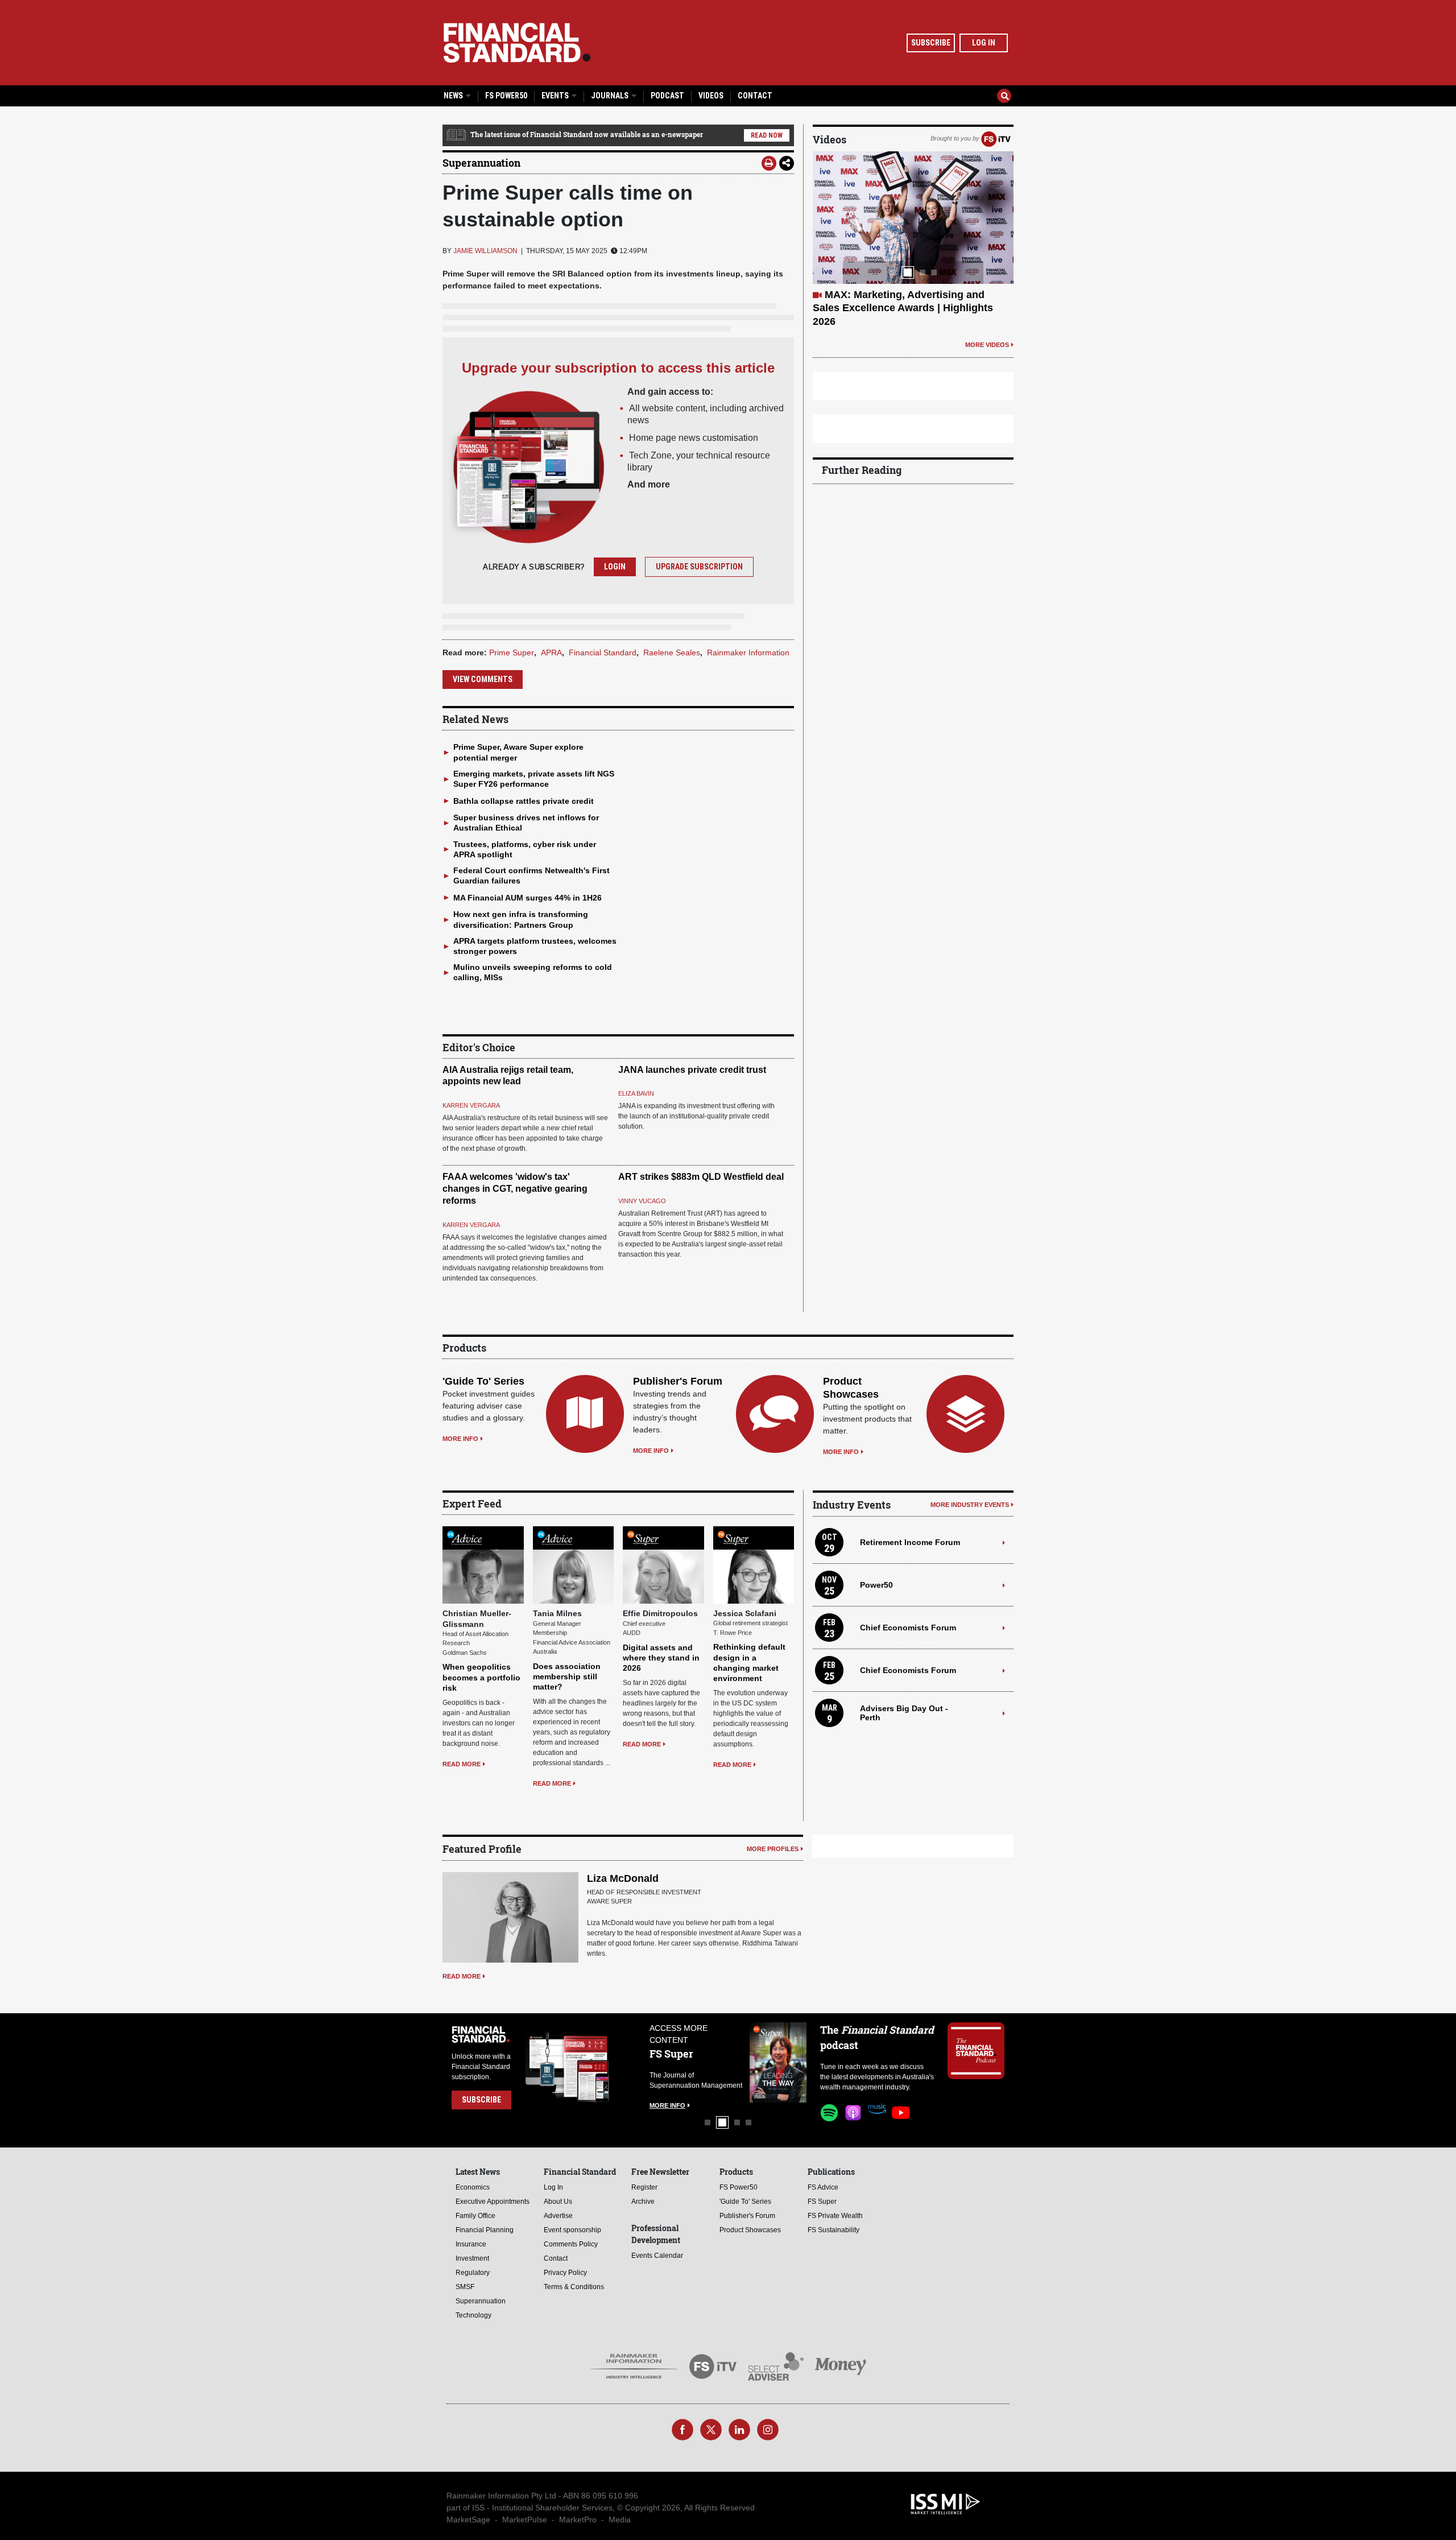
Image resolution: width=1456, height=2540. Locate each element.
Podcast (667, 96)
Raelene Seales (672, 652)
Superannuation (481, 163)
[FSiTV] (996, 138)
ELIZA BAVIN (636, 1093)
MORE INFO (460, 1439)
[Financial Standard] (517, 43)
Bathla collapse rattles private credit (524, 801)
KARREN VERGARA (471, 1105)
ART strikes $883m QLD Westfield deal (701, 1177)
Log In (984, 43)
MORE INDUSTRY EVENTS (970, 1505)
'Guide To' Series (483, 1381)
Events (556, 96)
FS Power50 (506, 96)
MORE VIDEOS (987, 318)
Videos (711, 96)
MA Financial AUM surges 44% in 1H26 (528, 898)
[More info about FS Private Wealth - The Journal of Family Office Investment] (778, 2062)
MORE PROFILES (773, 1849)
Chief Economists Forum (908, 1628)
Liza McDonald (623, 1878)
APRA (551, 652)
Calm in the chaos (868, 295)
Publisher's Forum (678, 1381)
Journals (611, 96)
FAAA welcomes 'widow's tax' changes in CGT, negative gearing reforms (515, 1189)
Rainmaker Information (748, 652)
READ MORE (462, 1764)
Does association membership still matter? (567, 1676)
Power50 (876, 1585)
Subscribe (931, 43)
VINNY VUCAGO (642, 1201)
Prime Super (512, 652)
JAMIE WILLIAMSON (485, 251)
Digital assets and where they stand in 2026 (661, 1658)
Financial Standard (603, 652)
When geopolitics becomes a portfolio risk (481, 1677)
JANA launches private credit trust (692, 1070)
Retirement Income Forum (910, 1542)
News (454, 96)
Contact (755, 96)
